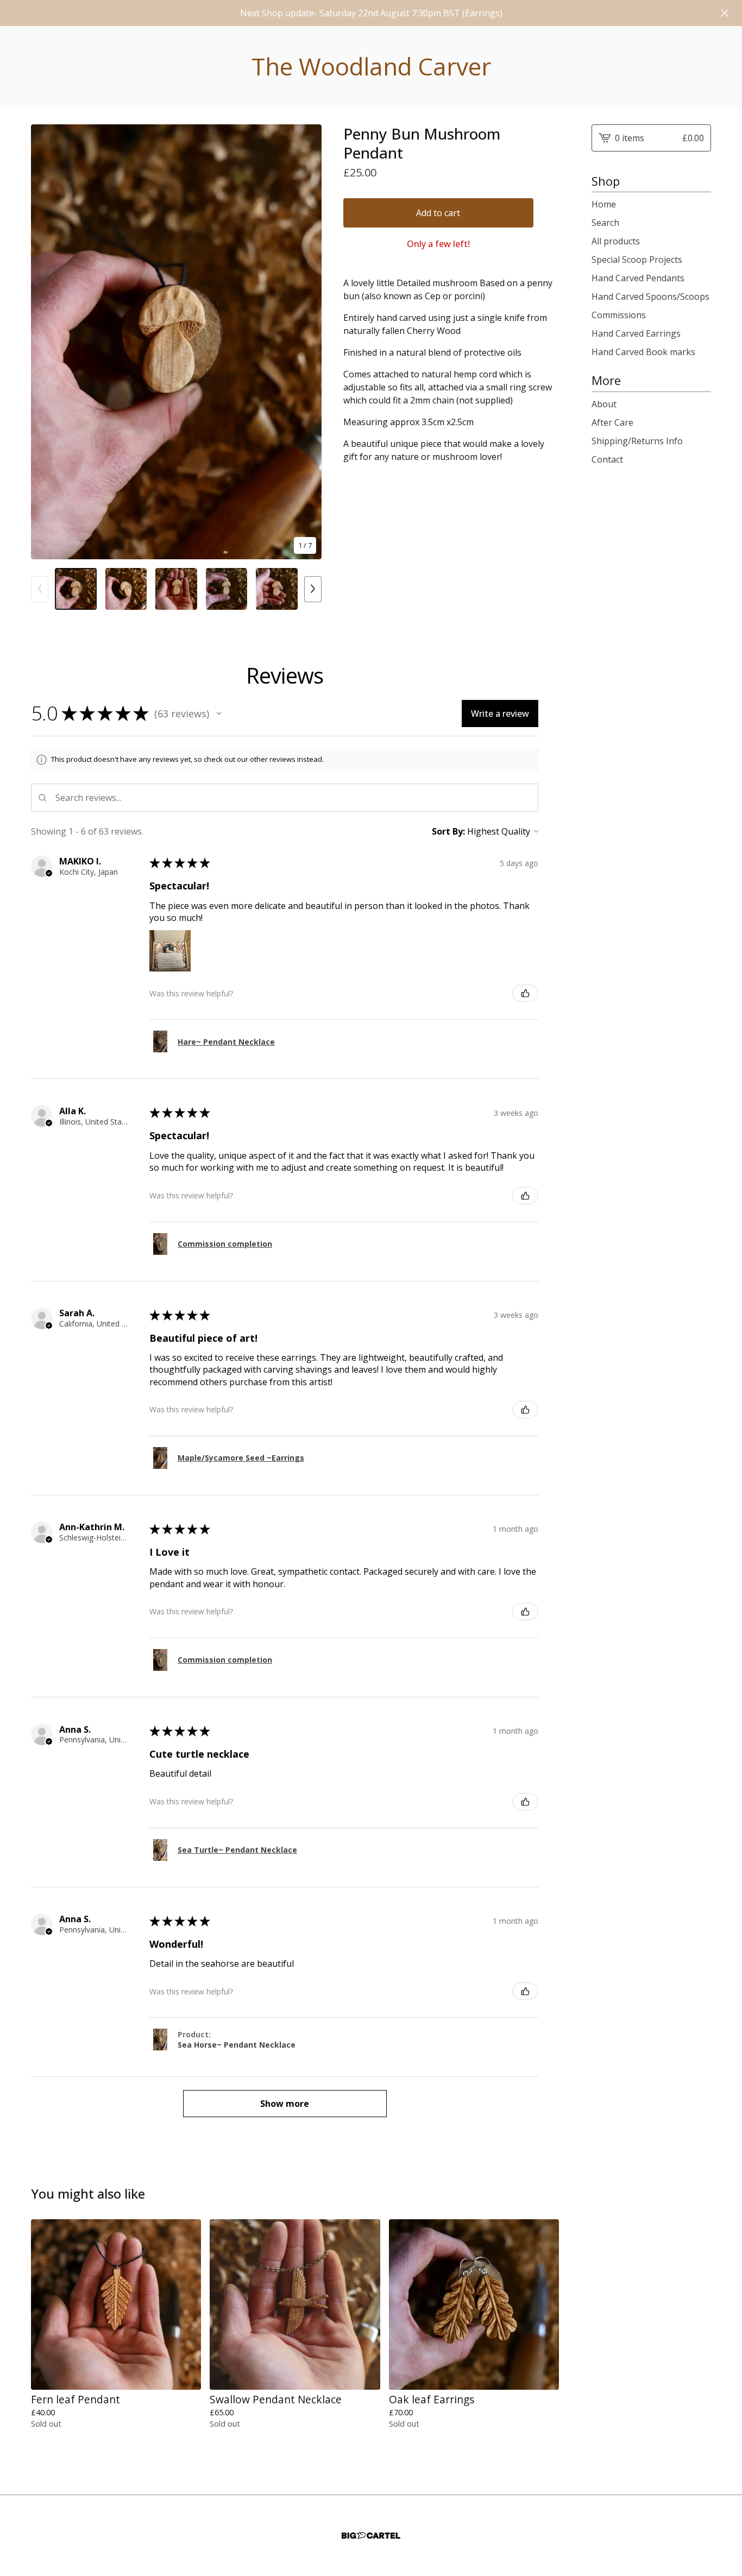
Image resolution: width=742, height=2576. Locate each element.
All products (616, 241)
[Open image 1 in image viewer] (176, 342)
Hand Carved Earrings (636, 333)
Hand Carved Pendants (638, 278)
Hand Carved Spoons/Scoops (650, 296)
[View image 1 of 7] (76, 589)
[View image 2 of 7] (126, 589)
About (604, 404)
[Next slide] (306, 342)
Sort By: (448, 831)
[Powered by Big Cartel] (371, 2536)
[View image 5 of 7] (277, 589)
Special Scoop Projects (637, 260)
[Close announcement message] (725, 13)
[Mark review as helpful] (525, 993)
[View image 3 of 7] (176, 589)
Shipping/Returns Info (637, 441)
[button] (219, 714)
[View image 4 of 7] (227, 589)
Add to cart (438, 213)
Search (605, 223)
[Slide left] (40, 589)
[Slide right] (313, 589)
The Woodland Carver (371, 67)
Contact (607, 459)
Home (604, 204)
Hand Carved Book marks (643, 352)
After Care (612, 422)
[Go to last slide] (46, 342)
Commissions (619, 315)
